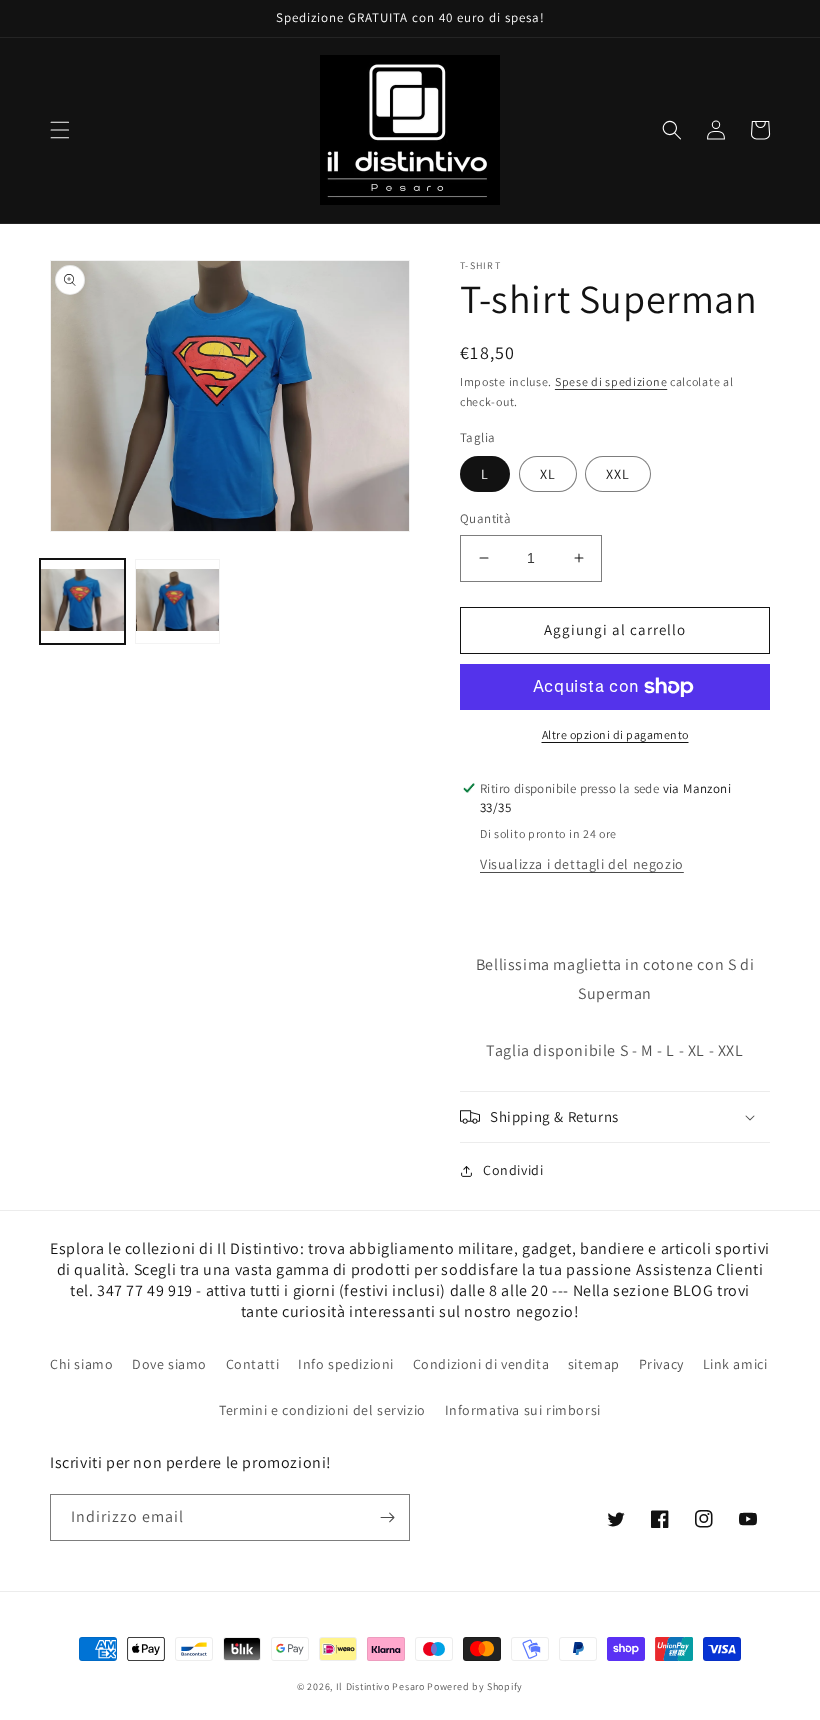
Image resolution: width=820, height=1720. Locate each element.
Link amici (735, 1364)
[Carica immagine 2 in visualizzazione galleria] (177, 601)
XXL (618, 474)
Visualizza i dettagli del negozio (582, 864)
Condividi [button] (513, 1170)
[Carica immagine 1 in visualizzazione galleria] (82, 601)
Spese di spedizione (611, 381)
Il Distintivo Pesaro (380, 1686)
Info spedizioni (346, 1364)
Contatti (253, 1364)
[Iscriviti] (387, 1517)
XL (548, 474)
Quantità (485, 518)
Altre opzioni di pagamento (615, 734)
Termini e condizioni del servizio (322, 1410)
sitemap (594, 1364)
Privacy (661, 1364)
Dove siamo (169, 1364)
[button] (60, 130)
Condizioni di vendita (481, 1364)
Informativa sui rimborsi (523, 1410)
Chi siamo (81, 1364)
